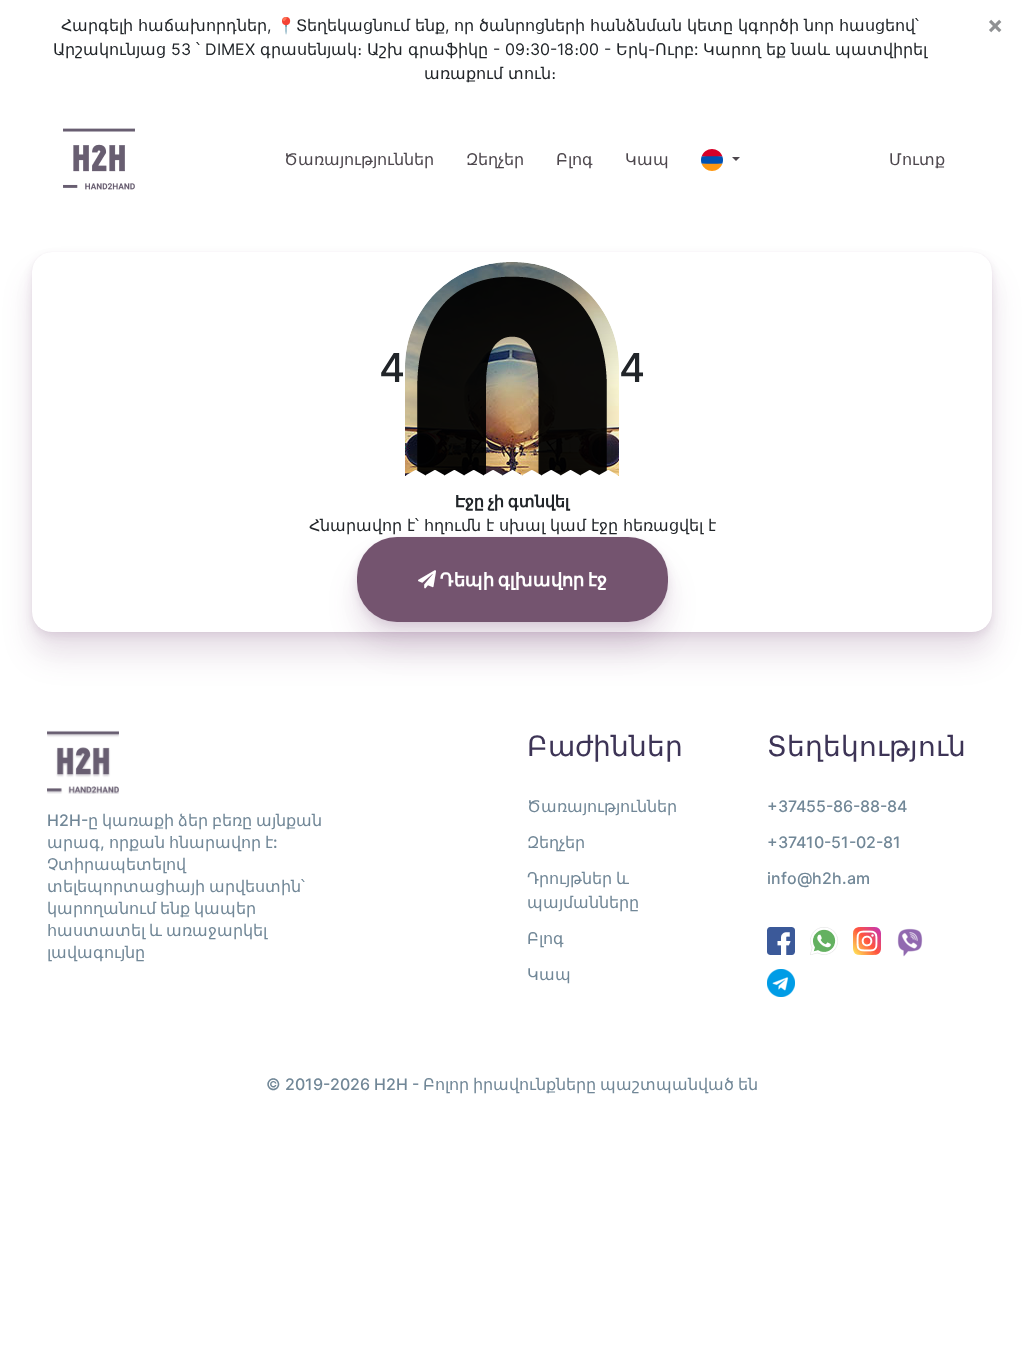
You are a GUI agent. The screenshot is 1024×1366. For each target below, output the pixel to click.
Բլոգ (574, 159)
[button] (720, 159)
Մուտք (917, 159)
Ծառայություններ (367, 158)
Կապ (647, 159)
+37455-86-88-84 (837, 806)
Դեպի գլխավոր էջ (521, 579)
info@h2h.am (818, 878)
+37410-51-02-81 (834, 842)
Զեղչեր (495, 159)
